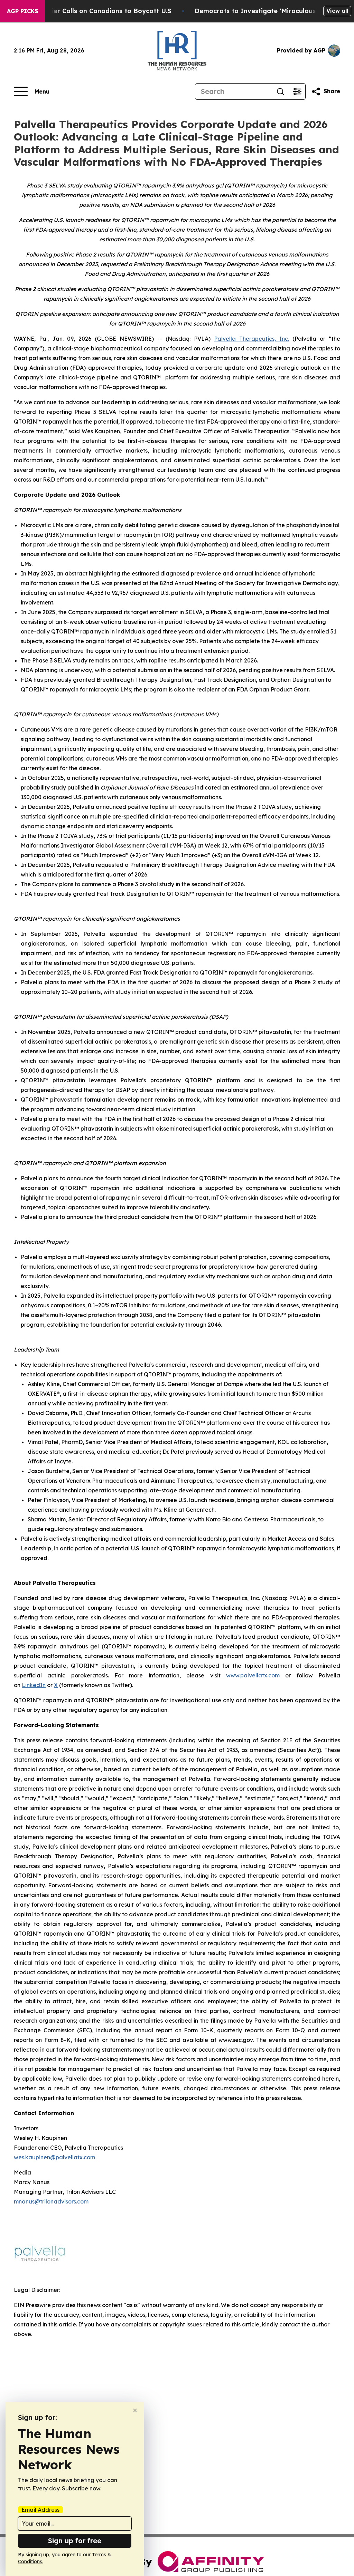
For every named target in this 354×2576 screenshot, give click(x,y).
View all (337, 11)
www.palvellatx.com (253, 1675)
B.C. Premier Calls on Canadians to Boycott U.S (96, 11)
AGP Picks (22, 11)
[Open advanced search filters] (297, 91)
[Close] (135, 2410)
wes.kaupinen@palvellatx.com (54, 2157)
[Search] (280, 91)
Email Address (40, 2510)
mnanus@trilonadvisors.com (51, 2201)
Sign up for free (75, 2541)
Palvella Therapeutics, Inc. (251, 339)
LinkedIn (34, 1685)
